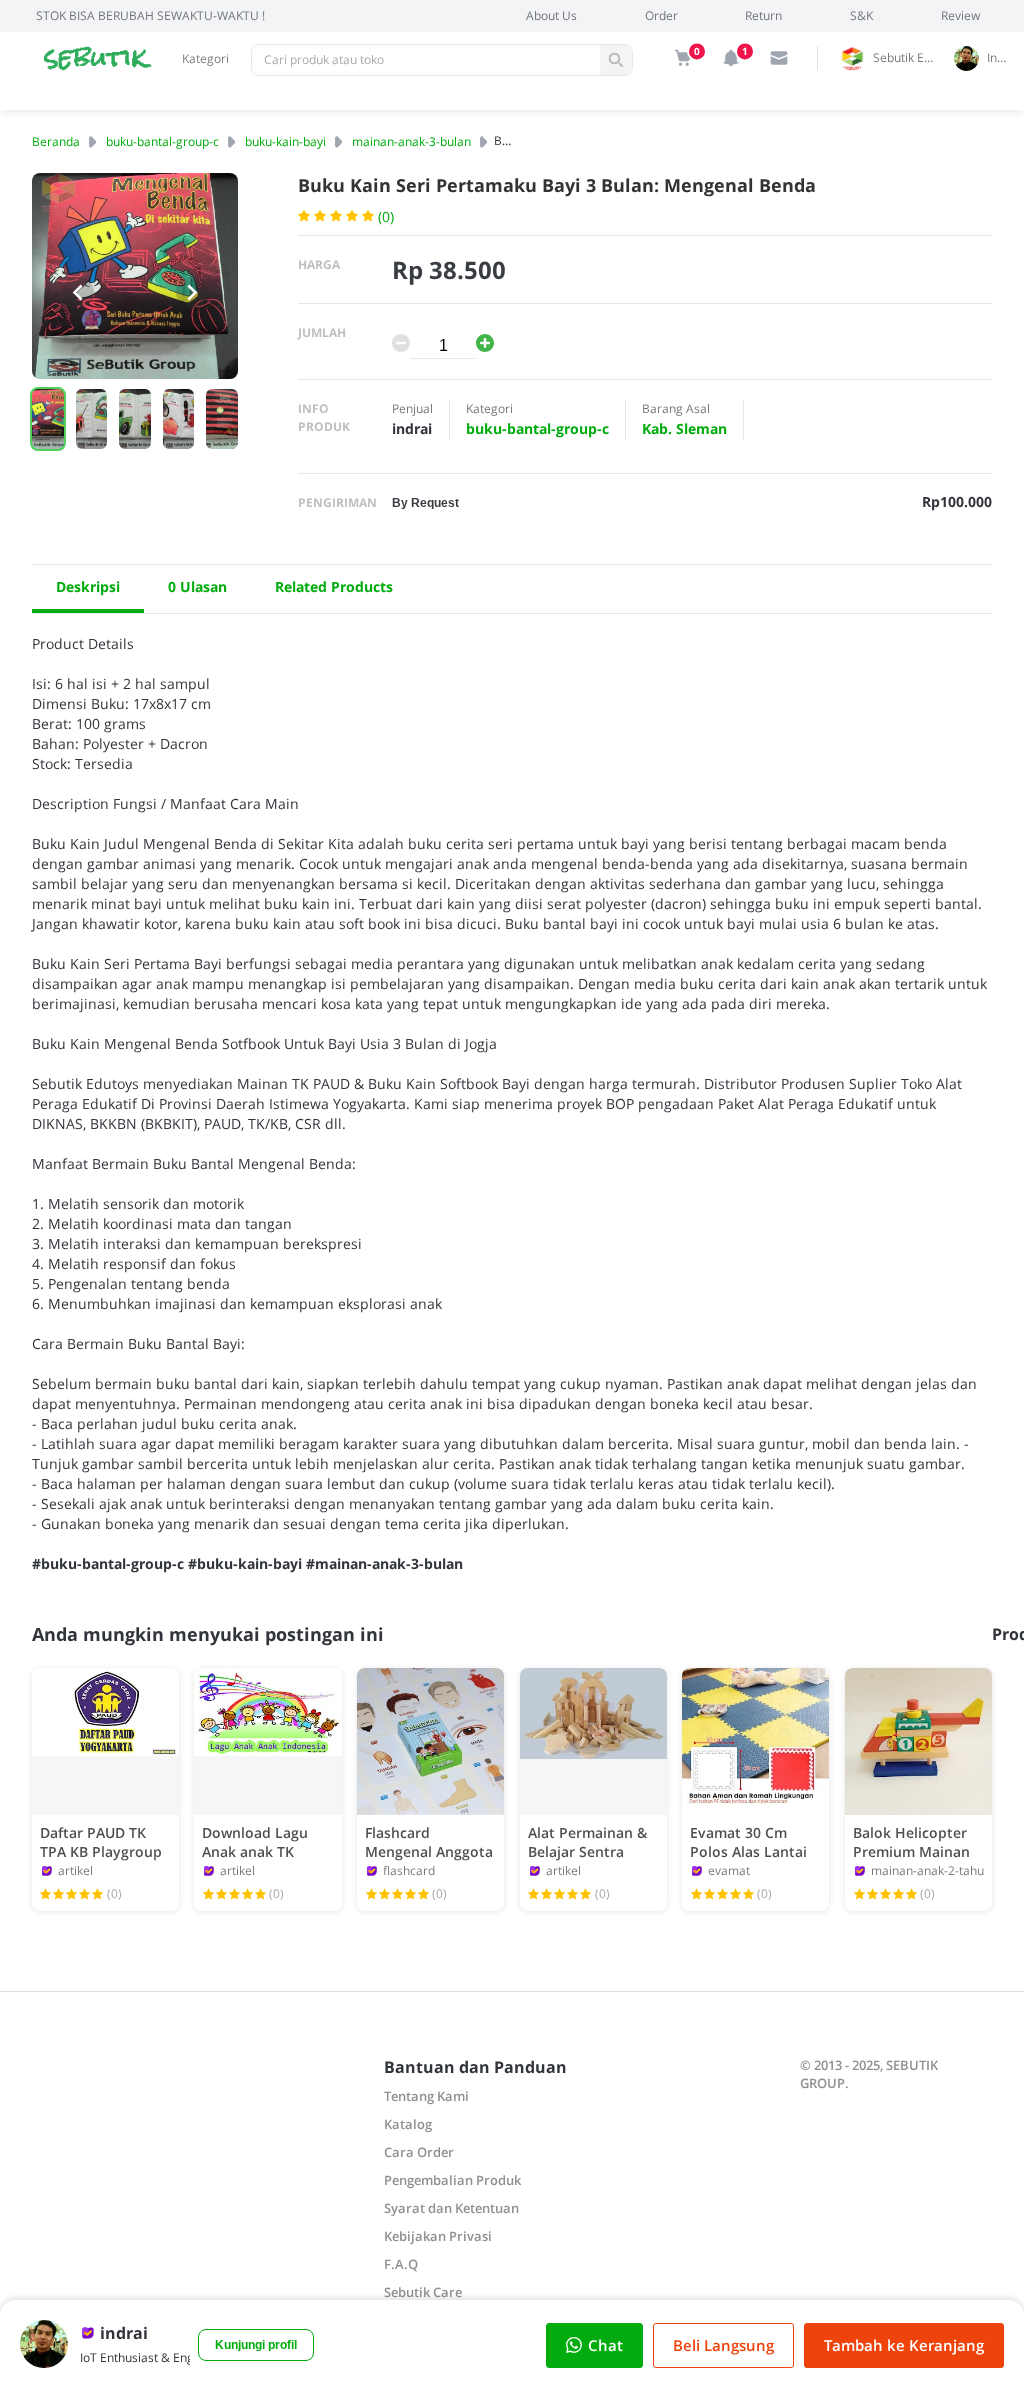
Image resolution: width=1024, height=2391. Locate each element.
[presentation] (78, 292)
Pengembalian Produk (452, 2180)
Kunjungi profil (256, 2345)
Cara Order (419, 2152)
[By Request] (425, 501)
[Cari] (616, 60)
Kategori (205, 58)
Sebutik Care (423, 2292)
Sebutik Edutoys (910, 57)
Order (661, 15)
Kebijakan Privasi (438, 2236)
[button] (48, 419)
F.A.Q (401, 2264)
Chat (605, 2345)
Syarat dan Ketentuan (451, 2208)
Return (763, 15)
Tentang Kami (426, 2096)
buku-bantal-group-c (162, 141)
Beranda (56, 141)
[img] (683, 58)
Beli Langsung (723, 2345)
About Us (551, 15)
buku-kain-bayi (285, 141)
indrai (1001, 57)
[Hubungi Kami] (779, 58)
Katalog (408, 2124)
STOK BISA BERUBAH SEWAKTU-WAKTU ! (150, 15)
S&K (861, 15)
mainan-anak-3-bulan (411, 141)
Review (960, 15)
